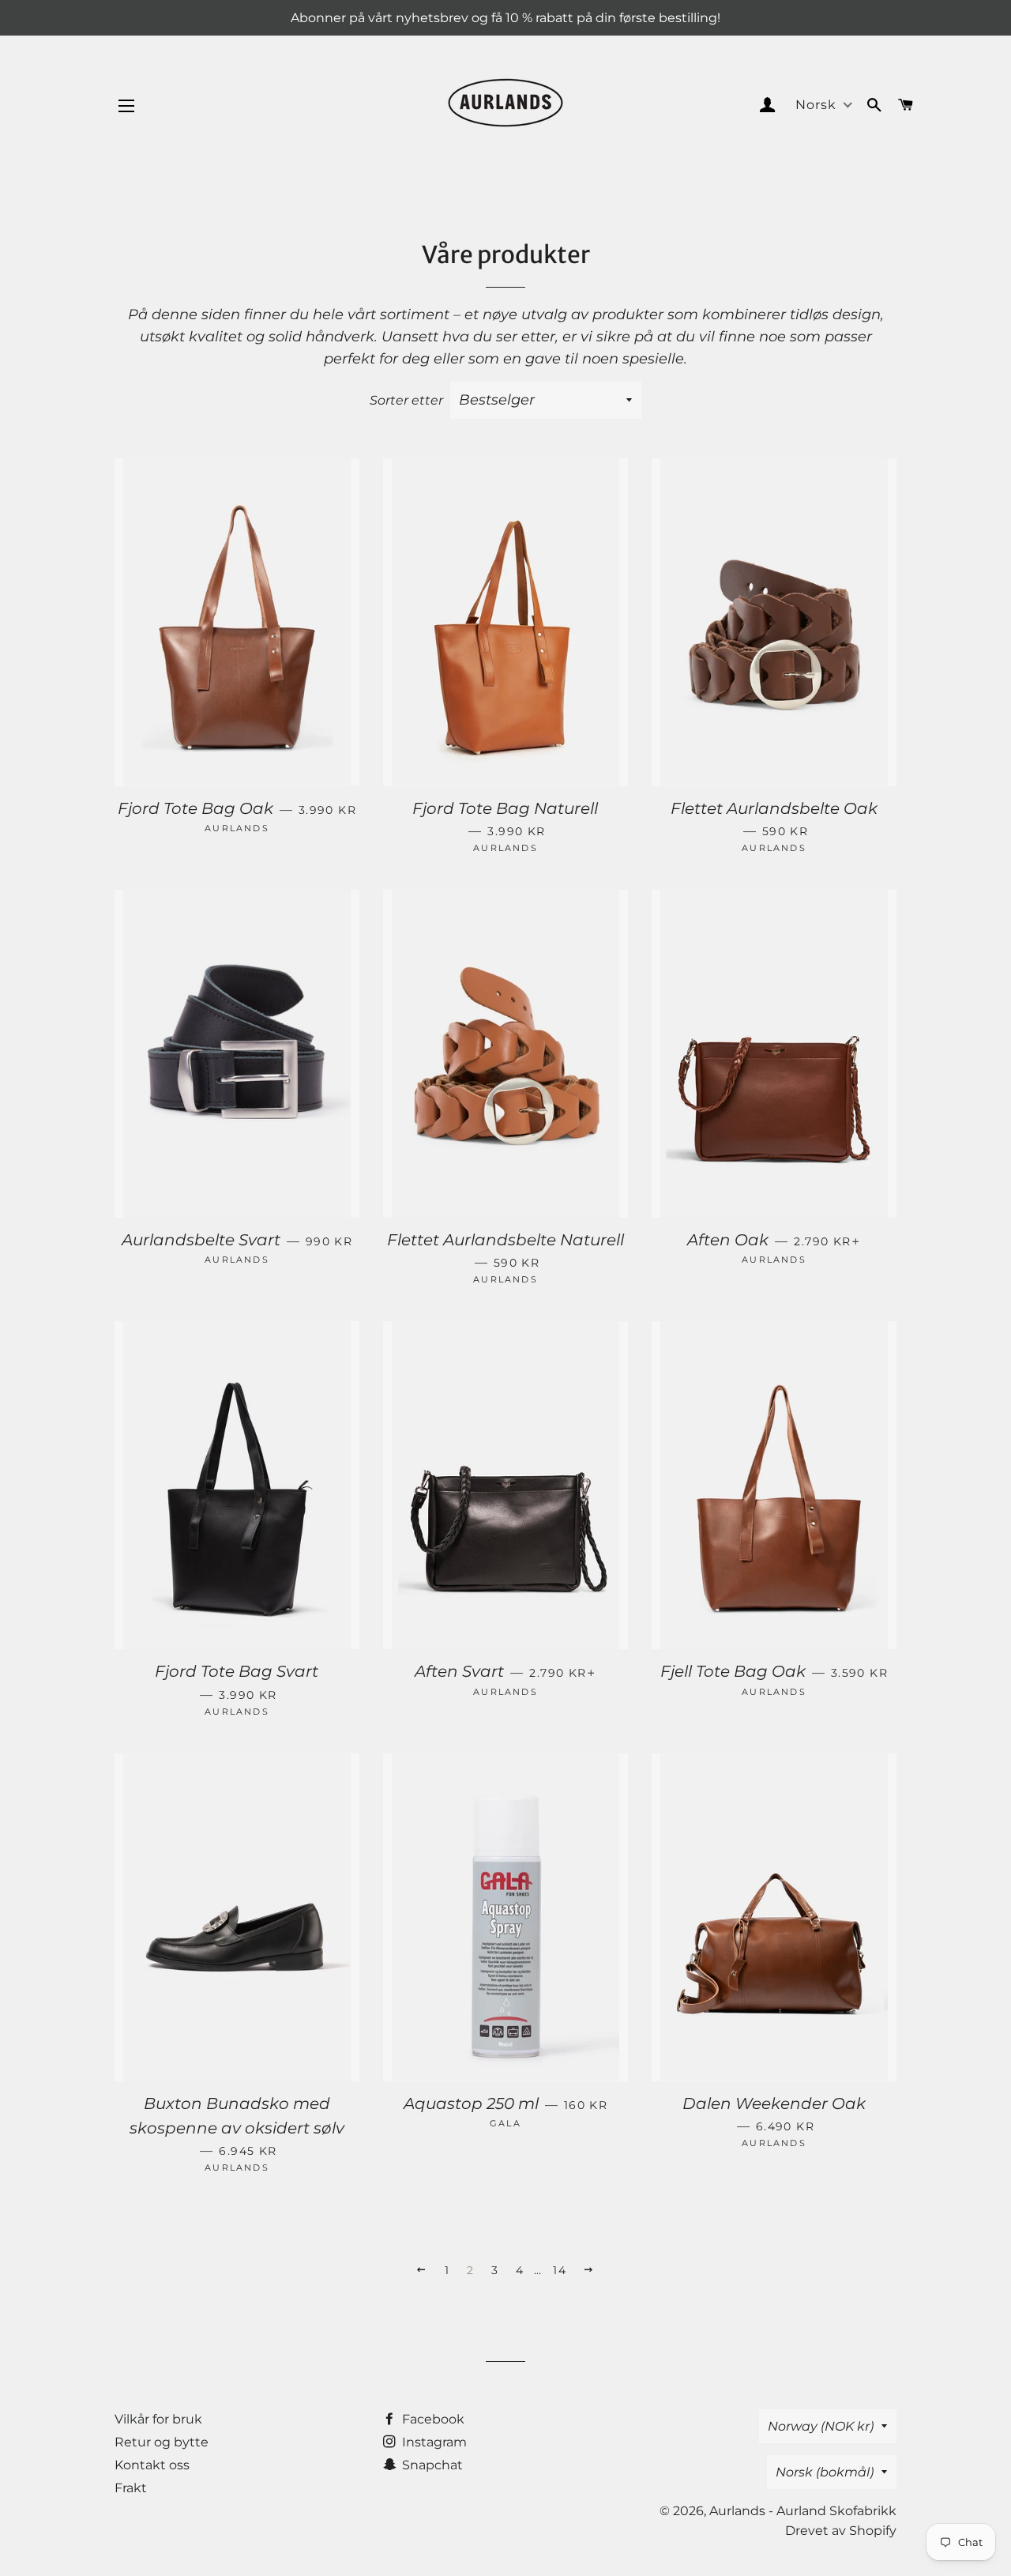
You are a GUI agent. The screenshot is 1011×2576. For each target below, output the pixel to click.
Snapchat (431, 2465)
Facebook (432, 2419)
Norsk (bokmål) (825, 2472)
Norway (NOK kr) (821, 2426)
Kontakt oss (152, 2465)
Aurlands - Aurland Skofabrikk (803, 2511)
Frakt (131, 2488)
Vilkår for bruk (158, 2419)
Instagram (433, 2442)
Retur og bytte (162, 2442)
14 (560, 2270)
